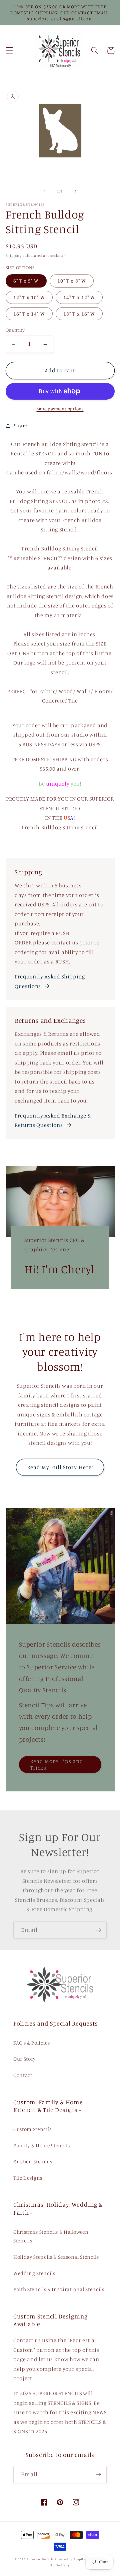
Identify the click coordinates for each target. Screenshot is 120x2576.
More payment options (60, 409)
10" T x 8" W (72, 281)
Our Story (24, 2059)
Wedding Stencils (34, 2273)
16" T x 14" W (29, 314)
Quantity (15, 330)
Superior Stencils (40, 2559)
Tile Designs (28, 2178)
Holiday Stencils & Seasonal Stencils (56, 2257)
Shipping (14, 256)
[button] (9, 50)
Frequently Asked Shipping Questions (50, 981)
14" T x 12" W (79, 297)
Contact (23, 2075)
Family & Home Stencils (42, 2145)
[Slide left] (45, 191)
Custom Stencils (32, 2129)
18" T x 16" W (79, 314)
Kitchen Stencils (33, 2162)
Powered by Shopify (70, 2559)
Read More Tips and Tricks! (57, 1764)
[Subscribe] (98, 1930)
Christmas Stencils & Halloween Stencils (51, 2236)
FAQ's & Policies (32, 2043)
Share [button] (21, 425)
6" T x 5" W (26, 281)
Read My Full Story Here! (60, 1467)
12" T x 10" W (29, 297)
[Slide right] (75, 191)
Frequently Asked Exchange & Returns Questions (53, 1120)
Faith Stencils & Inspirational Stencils (59, 2289)
